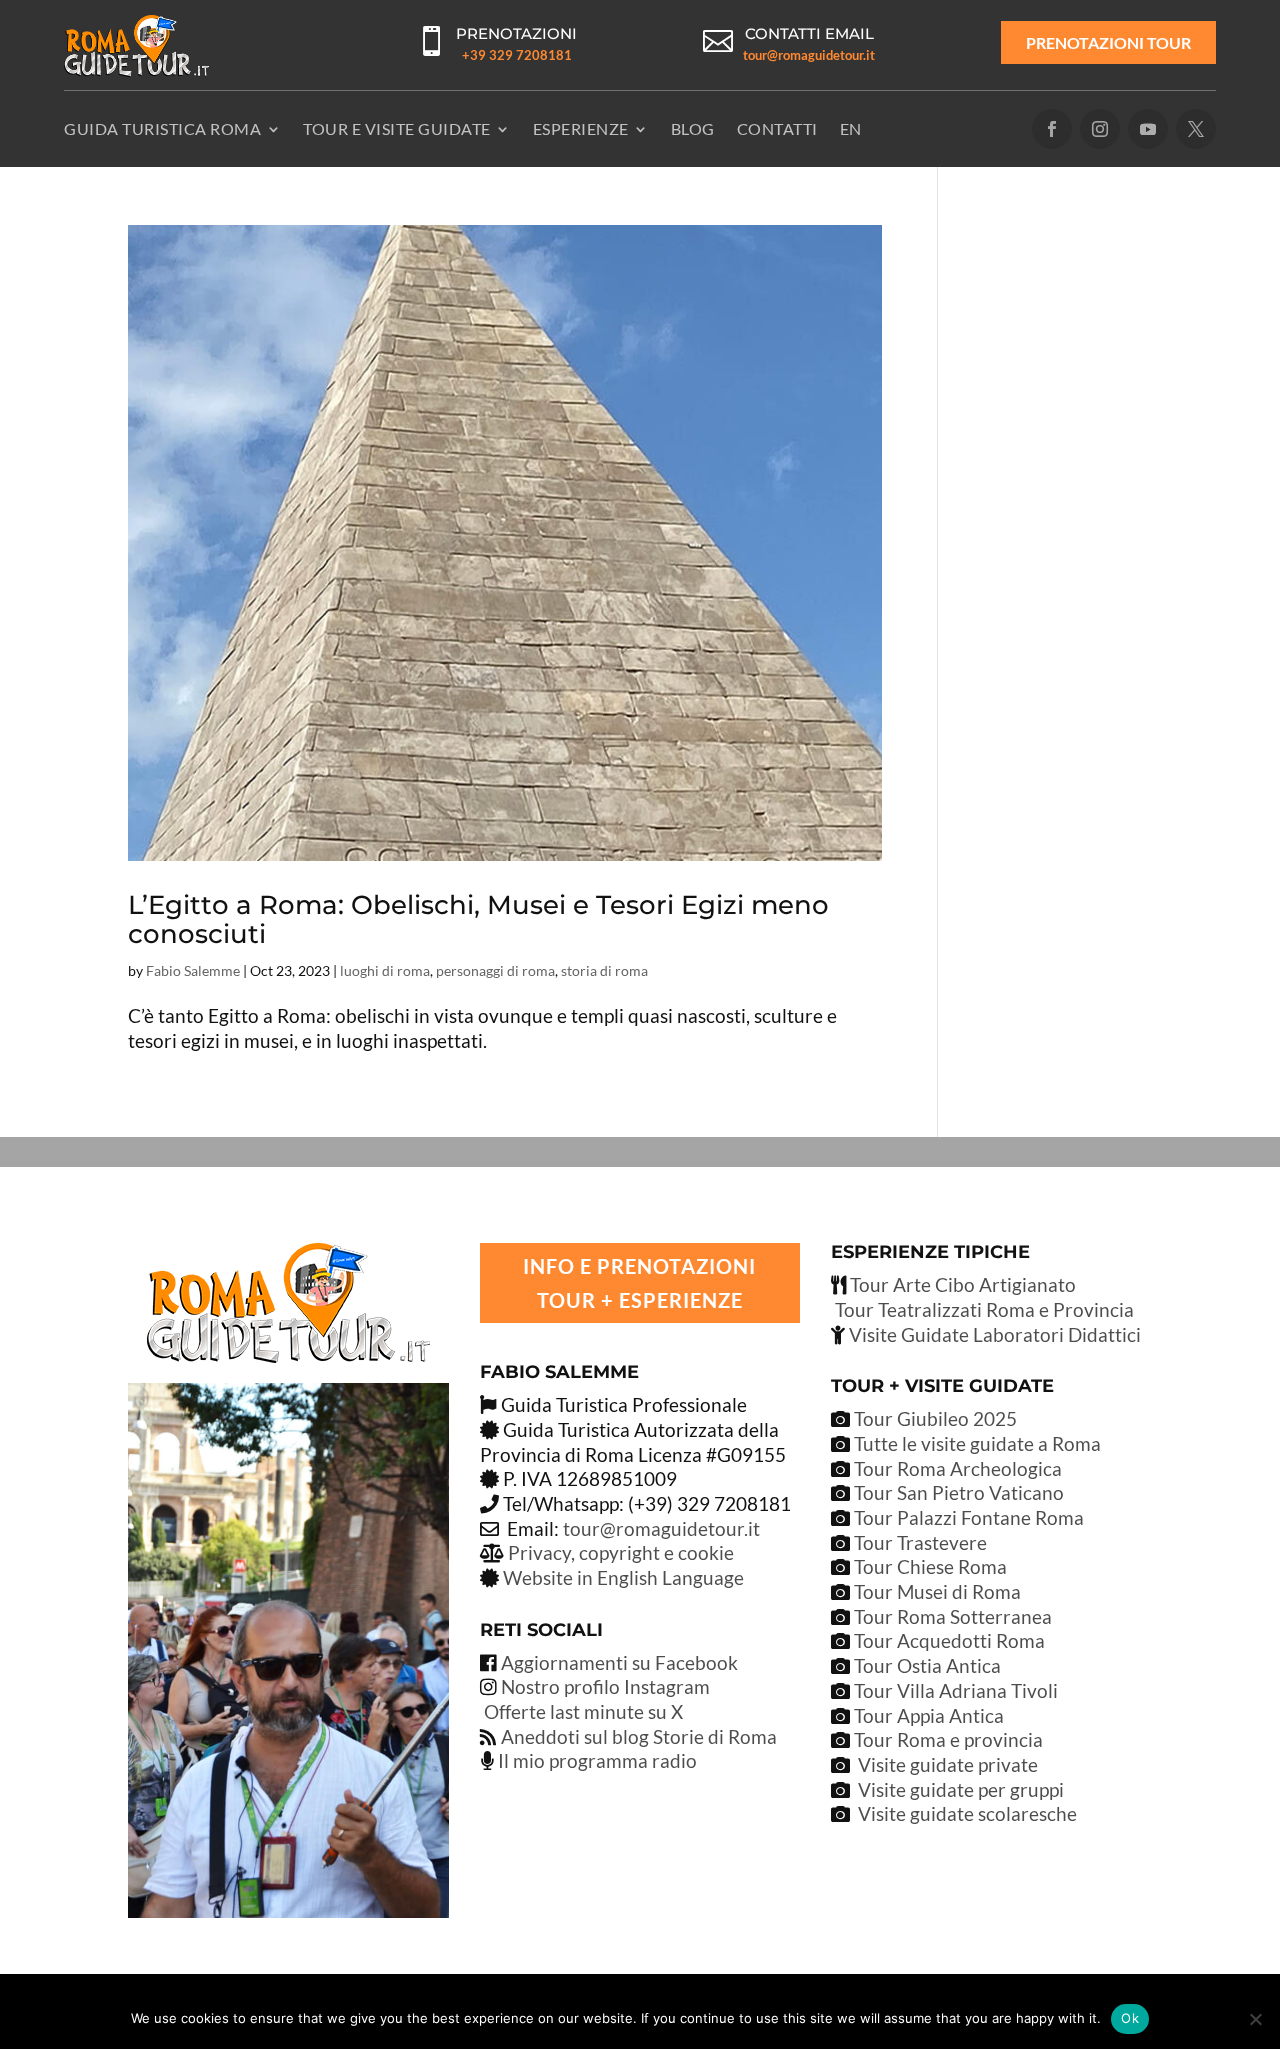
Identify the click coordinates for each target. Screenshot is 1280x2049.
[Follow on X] (1196, 129)
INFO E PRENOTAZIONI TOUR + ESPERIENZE (639, 1283)
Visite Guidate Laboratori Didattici (993, 1334)
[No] (1255, 2019)
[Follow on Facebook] (1052, 129)
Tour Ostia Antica (927, 1665)
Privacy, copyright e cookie (621, 1552)
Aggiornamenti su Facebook (619, 1662)
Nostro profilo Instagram (605, 1686)
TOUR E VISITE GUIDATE (397, 128)
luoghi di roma (385, 970)
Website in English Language (623, 1577)
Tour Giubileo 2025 (933, 1418)
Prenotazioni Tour (1108, 42)
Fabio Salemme (193, 970)
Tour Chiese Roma (930, 1566)
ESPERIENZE (581, 128)
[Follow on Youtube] (1148, 129)
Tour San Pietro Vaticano (957, 1492)
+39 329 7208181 (517, 55)
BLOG (693, 128)
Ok (1130, 2018)
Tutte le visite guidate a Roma (975, 1443)
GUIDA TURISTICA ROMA (162, 128)
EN (851, 128)
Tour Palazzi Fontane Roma (967, 1517)
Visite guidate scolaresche (967, 1813)
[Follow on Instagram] (1100, 129)
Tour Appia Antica (929, 1715)
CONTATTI (777, 128)
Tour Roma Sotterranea (953, 1616)
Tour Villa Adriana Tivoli (956, 1690)
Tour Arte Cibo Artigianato (961, 1284)
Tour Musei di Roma (937, 1591)
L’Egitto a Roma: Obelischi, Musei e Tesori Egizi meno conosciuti (478, 919)
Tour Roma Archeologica (956, 1468)
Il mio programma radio (595, 1760)
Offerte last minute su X (583, 1711)
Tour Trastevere (920, 1542)
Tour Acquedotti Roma (949, 1640)
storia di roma (604, 970)
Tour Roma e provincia (948, 1739)
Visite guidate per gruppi (961, 1789)
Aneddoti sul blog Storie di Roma (639, 1736)
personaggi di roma (495, 970)
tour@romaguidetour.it (809, 55)
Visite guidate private (948, 1764)
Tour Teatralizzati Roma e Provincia (982, 1309)
